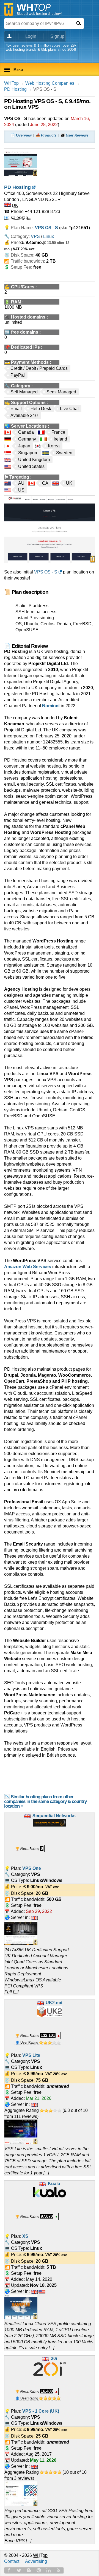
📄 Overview (21, 135)
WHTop (11, 83)
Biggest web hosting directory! (39, 14)
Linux (49, 236)
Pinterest (39, 2570)
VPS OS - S (46, 572)
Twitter (19, 2570)
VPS (35, 236)
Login (31, 36)
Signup (57, 36)
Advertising (36, 2561)
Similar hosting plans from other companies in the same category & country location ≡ (45, 1801)
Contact (12, 2561)
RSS (59, 2570)
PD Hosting (15, 89)
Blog (29, 2570)
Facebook (9, 2570)
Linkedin (49, 2570)
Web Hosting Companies (50, 83)
